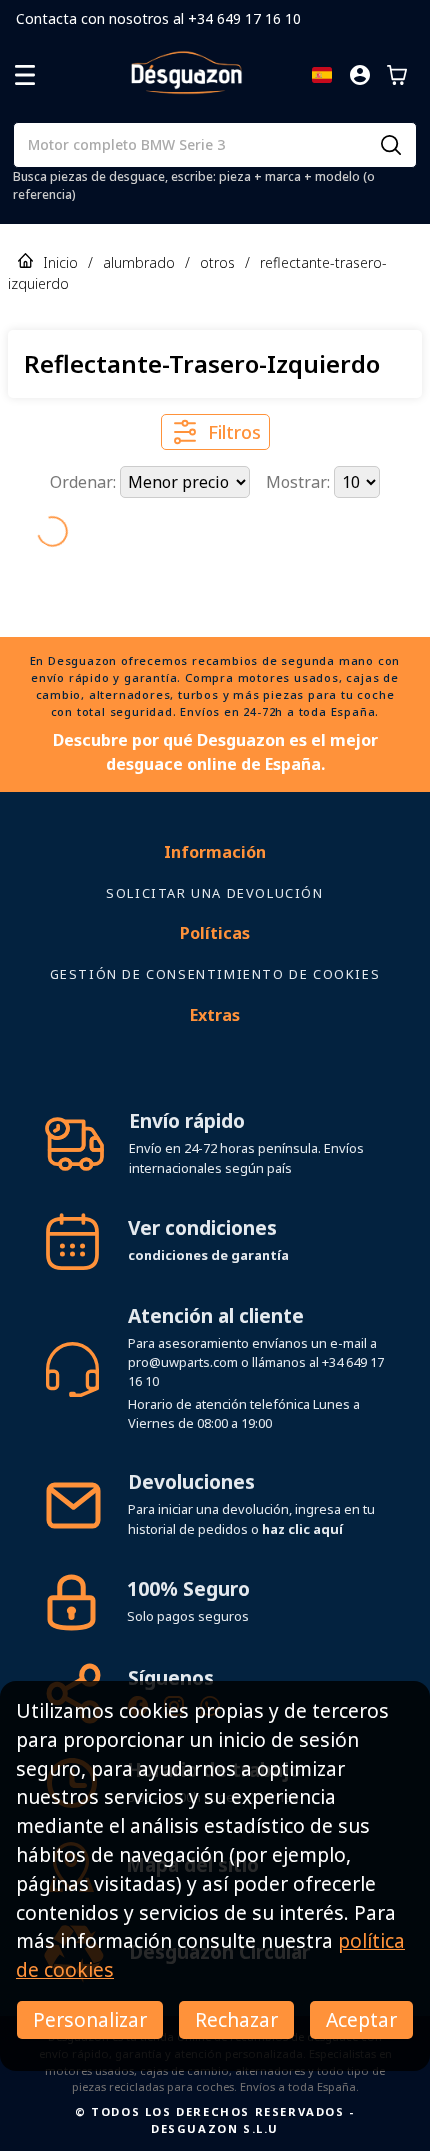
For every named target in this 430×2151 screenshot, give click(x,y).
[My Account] (360, 75)
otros (217, 262)
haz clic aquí (302, 1529)
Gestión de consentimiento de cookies (215, 974)
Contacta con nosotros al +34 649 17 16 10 (158, 18)
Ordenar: (85, 482)
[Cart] (397, 75)
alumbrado (139, 262)
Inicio (60, 262)
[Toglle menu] (25, 75)
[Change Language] (322, 75)
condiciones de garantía (208, 1255)
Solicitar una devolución (214, 893)
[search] (391, 145)
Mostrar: (300, 482)
